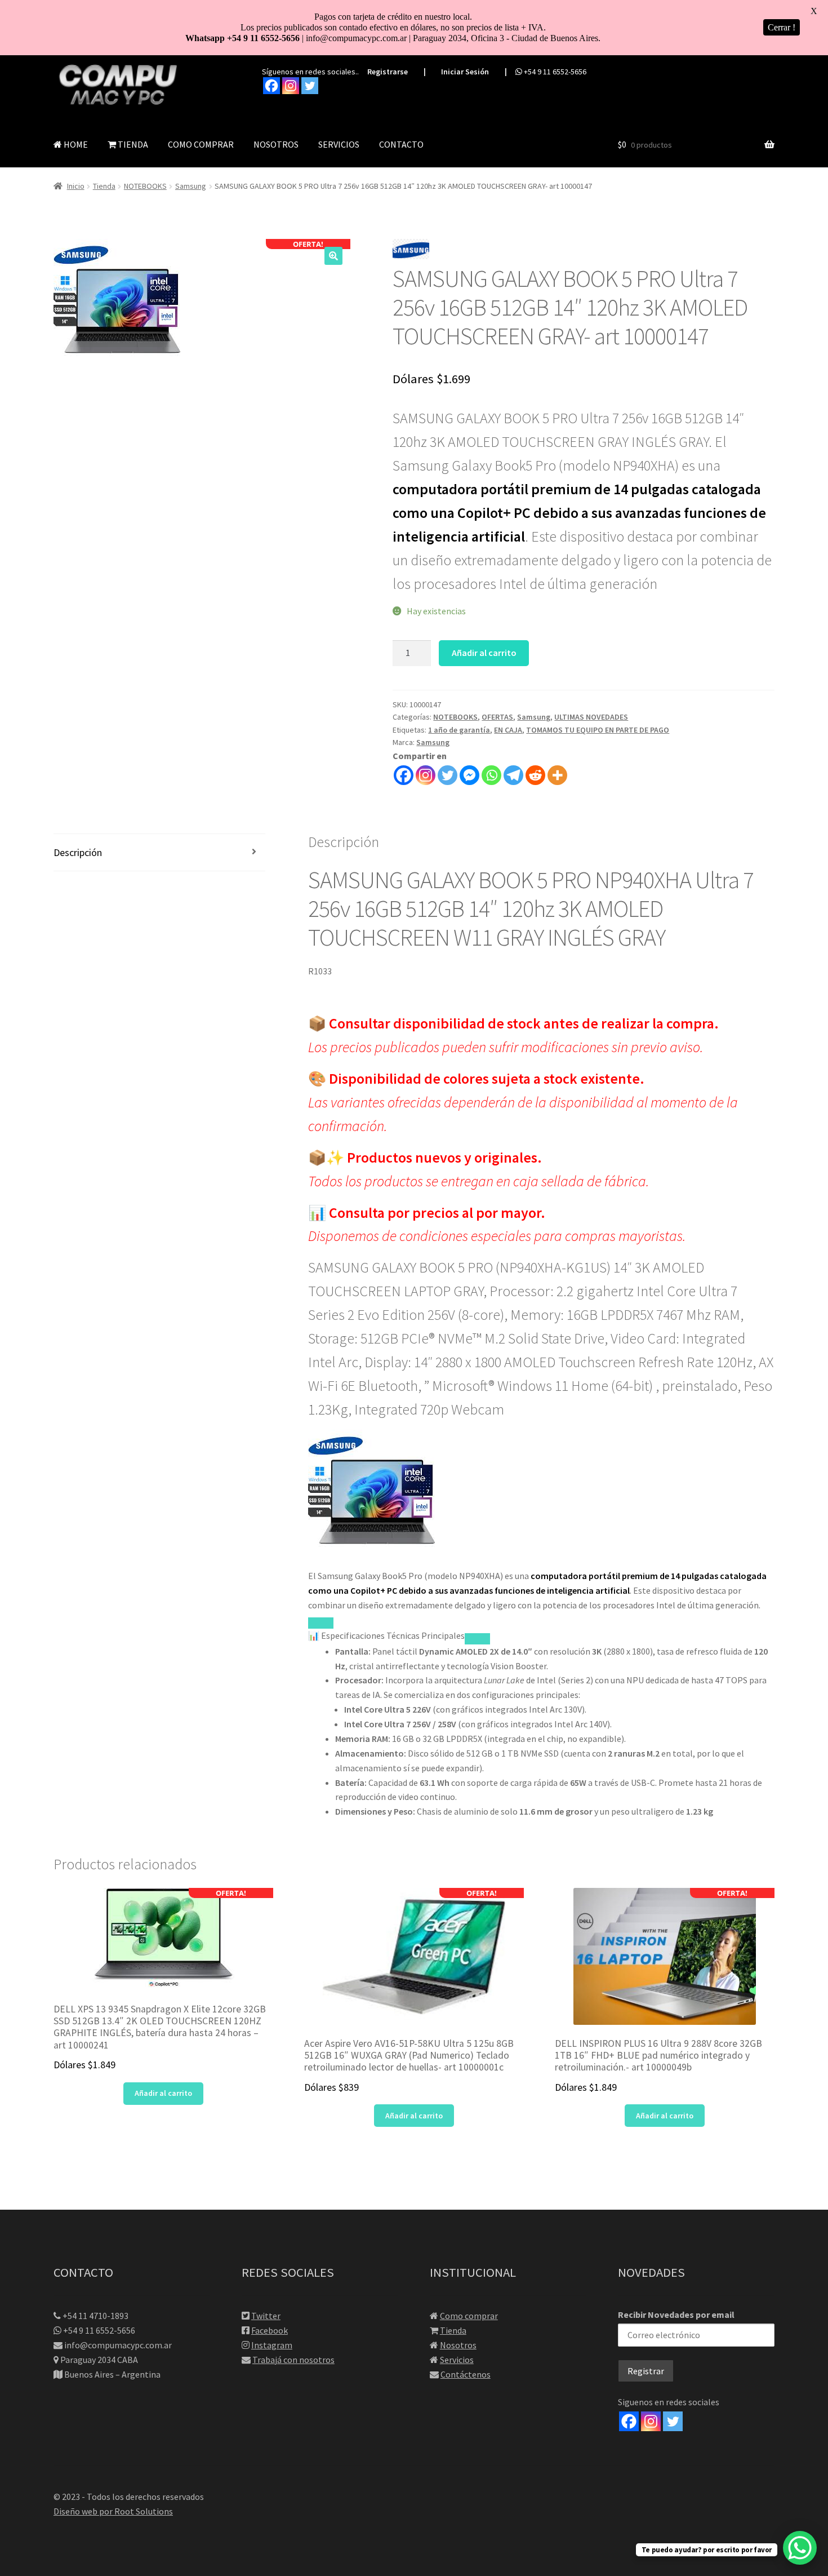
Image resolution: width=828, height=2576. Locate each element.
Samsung (191, 186)
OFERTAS (497, 717)
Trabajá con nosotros (293, 2360)
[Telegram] (513, 775)
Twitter (266, 2316)
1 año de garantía (459, 730)
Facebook (270, 2330)
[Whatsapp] (491, 775)
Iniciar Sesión (465, 72)
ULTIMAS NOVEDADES (591, 717)
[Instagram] (291, 86)
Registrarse (388, 72)
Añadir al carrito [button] (163, 2093)
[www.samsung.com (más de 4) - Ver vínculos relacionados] (321, 1623)
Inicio (76, 186)
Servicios (457, 2360)
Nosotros (458, 2345)
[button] (333, 256)
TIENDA (132, 144)
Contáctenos (466, 2374)
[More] (557, 775)
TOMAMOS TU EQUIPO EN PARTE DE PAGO (598, 730)
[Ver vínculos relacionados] (477, 1639)
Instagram (272, 2345)
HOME (75, 144)
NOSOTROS (276, 144)
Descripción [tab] (78, 852)
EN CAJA (508, 730)
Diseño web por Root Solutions (113, 2511)
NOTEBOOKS (145, 186)
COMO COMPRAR (201, 144)
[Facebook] (271, 86)
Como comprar (469, 2316)
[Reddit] (535, 775)
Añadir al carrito (484, 653)
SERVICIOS (339, 144)
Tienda (104, 186)
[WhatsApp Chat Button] (800, 2548)
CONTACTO (401, 144)
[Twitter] (310, 86)
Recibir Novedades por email (676, 2315)
